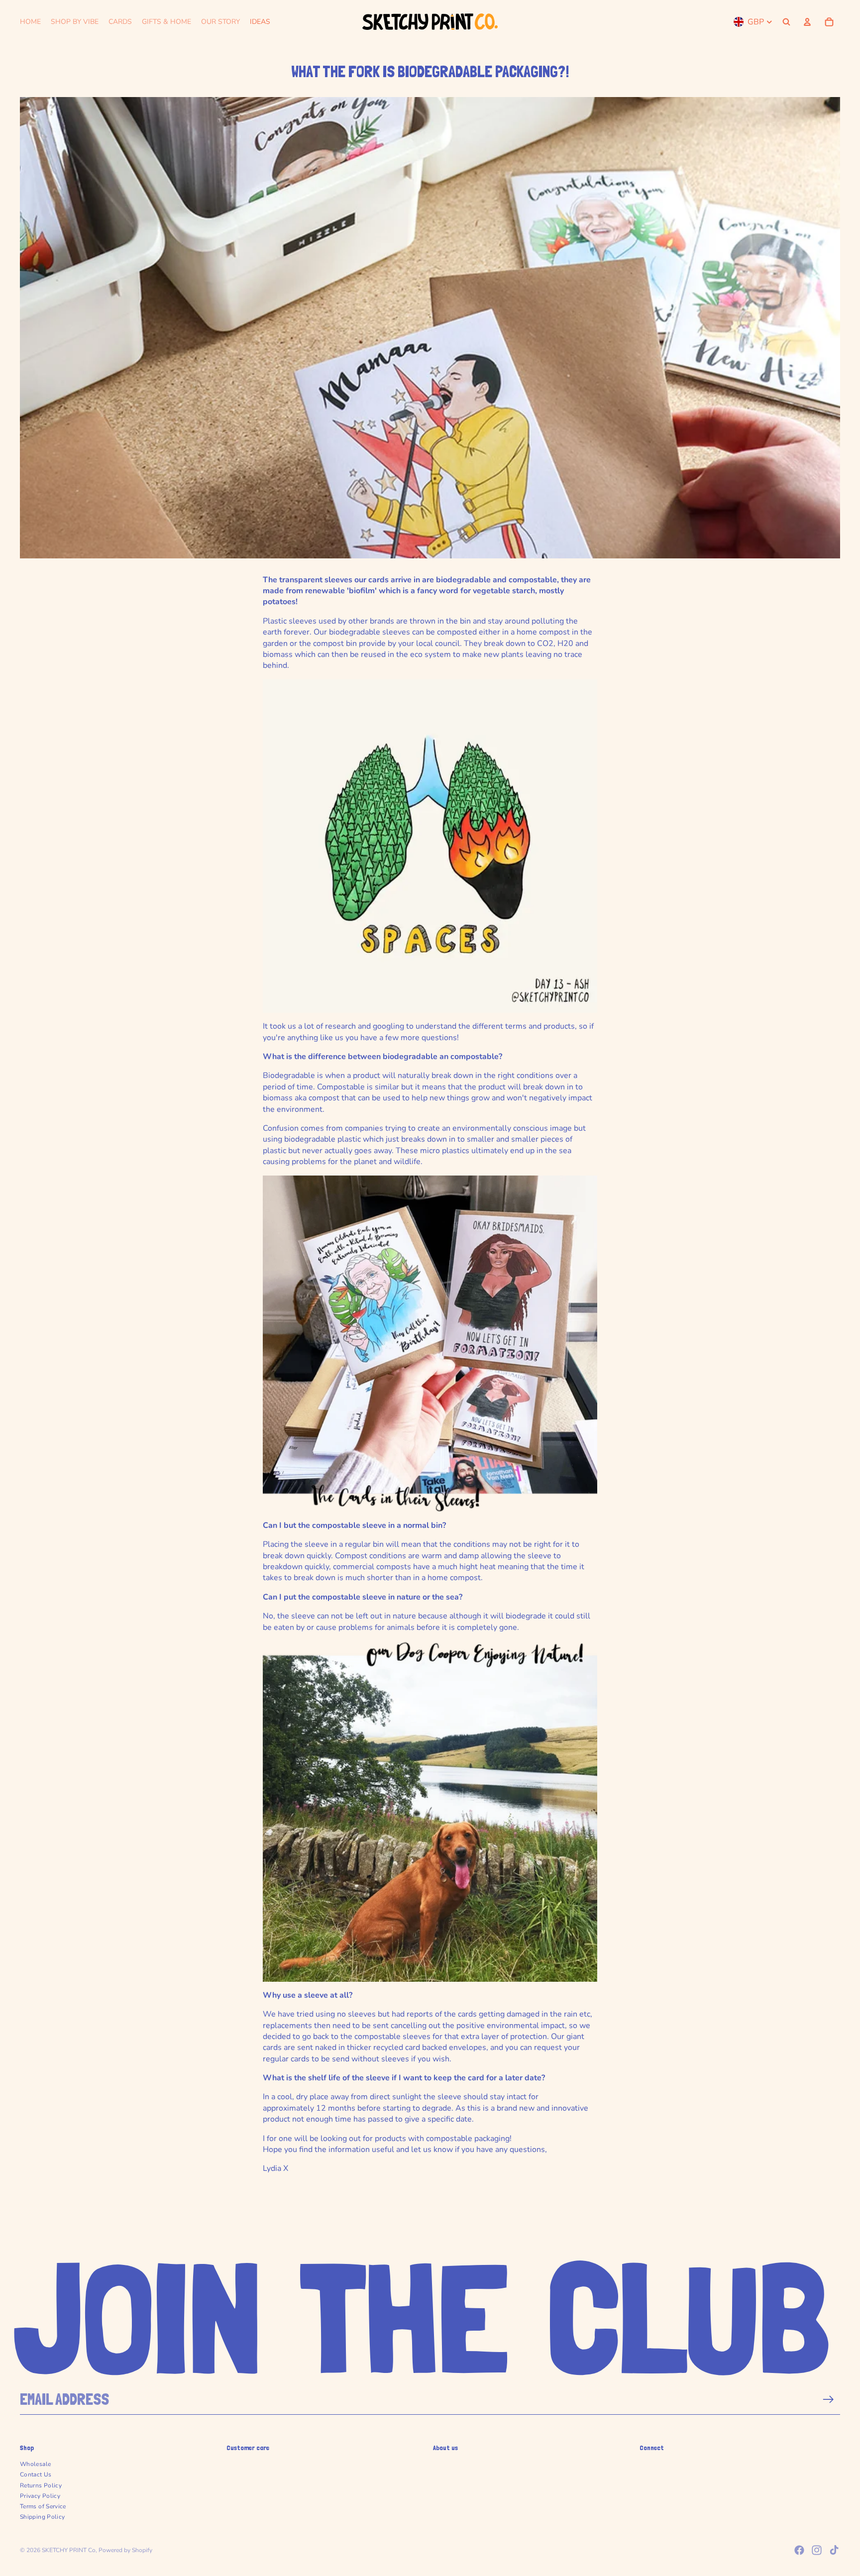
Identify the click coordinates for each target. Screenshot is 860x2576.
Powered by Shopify (125, 2550)
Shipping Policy (42, 2517)
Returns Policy (41, 2485)
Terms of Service (43, 2506)
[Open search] (786, 22)
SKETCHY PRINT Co (69, 2550)
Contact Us (36, 2474)
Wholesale (35, 2464)
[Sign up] (828, 2400)
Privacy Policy (40, 2496)
